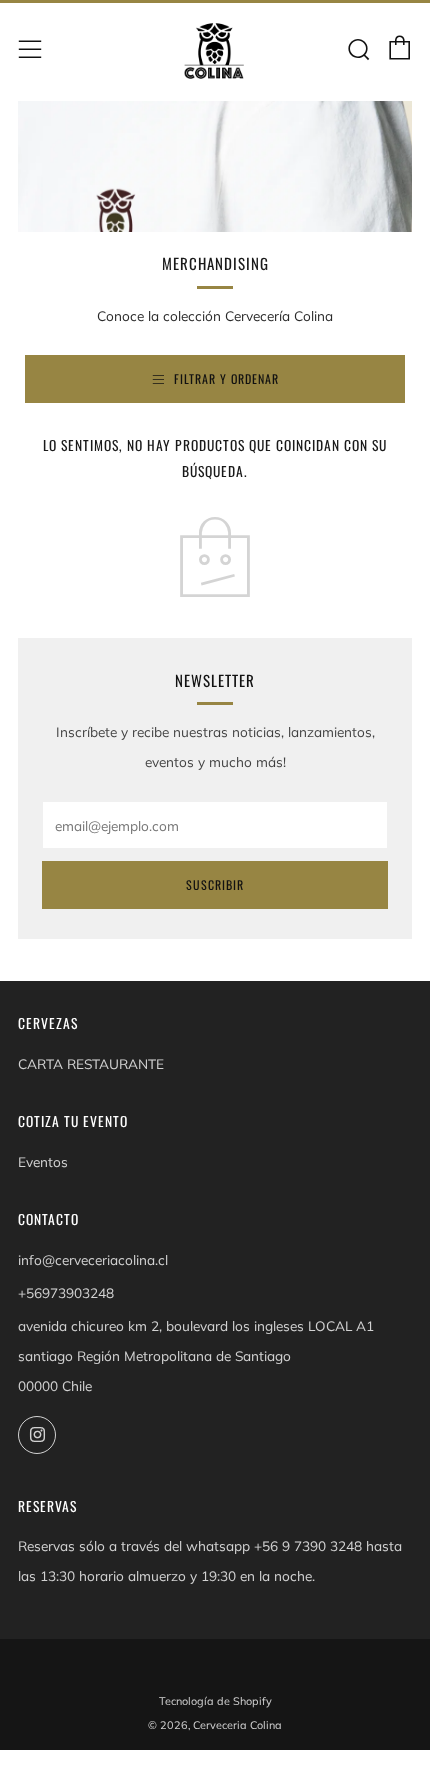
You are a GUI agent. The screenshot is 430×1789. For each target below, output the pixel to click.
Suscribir (215, 884)
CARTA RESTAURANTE (91, 1063)
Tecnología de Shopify (215, 1701)
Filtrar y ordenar (226, 378)
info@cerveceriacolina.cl (93, 1259)
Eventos (43, 1161)
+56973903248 (66, 1292)
